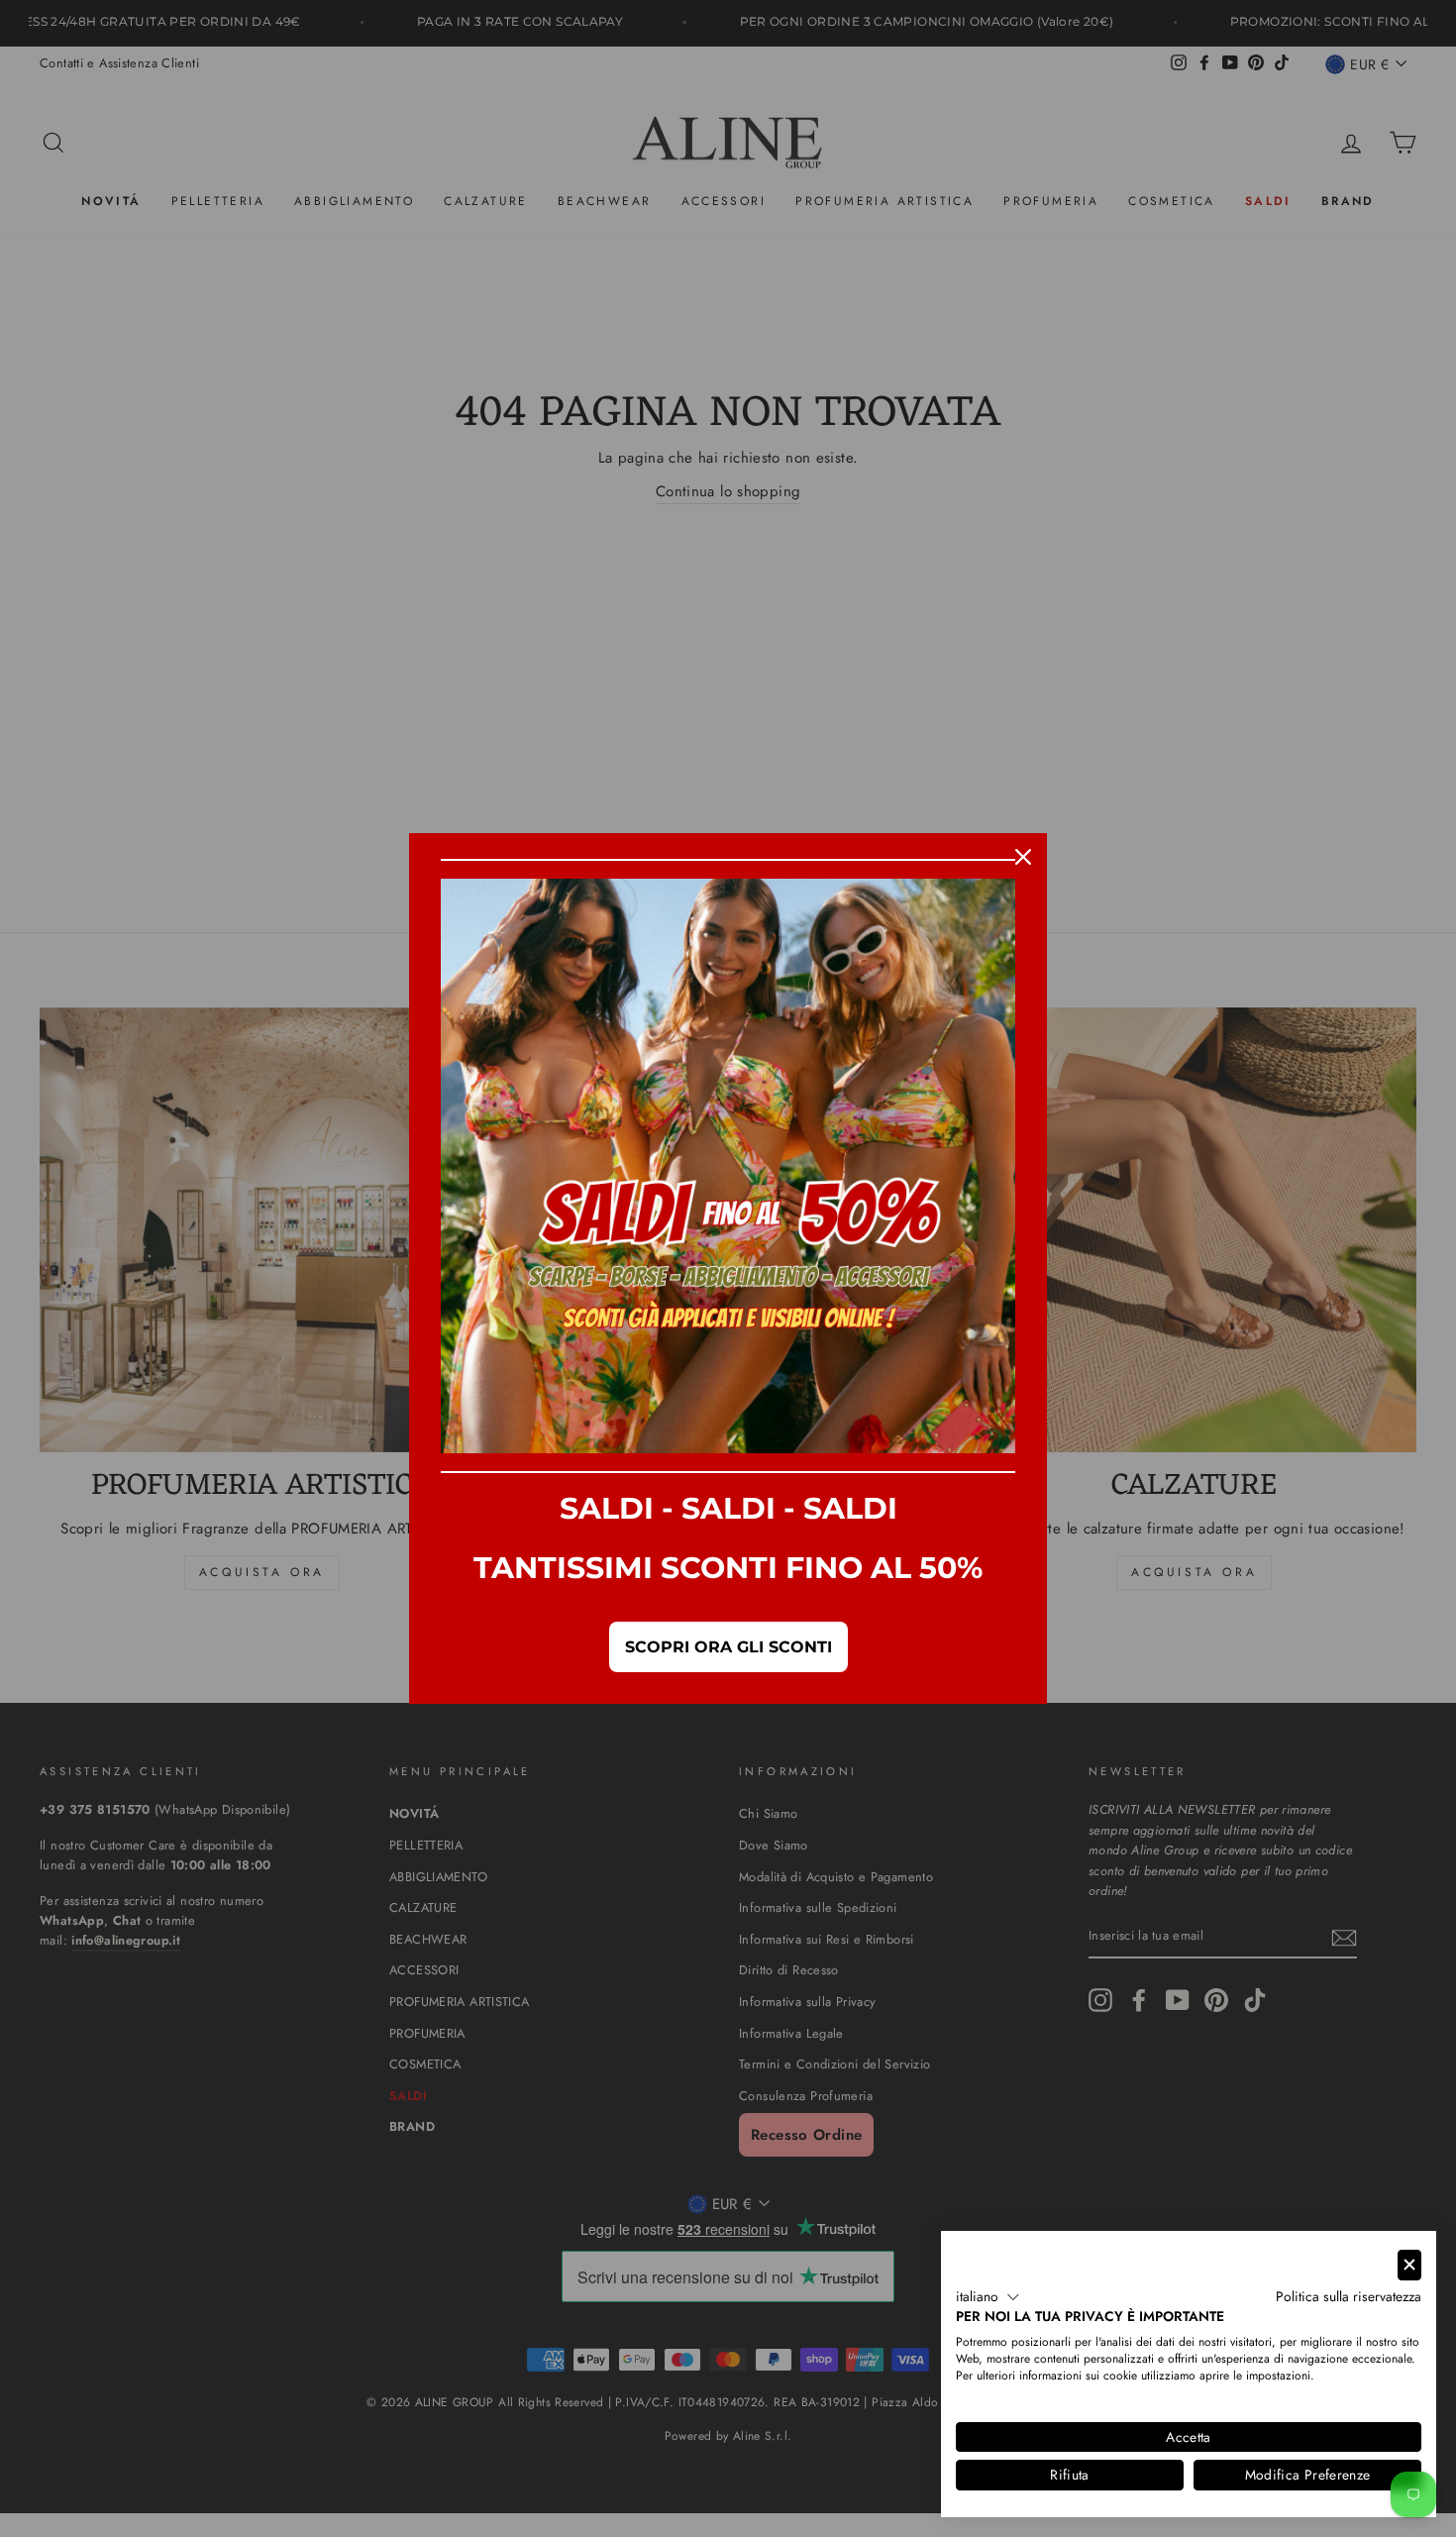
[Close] (1023, 857)
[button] (988, 2297)
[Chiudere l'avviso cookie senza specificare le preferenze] (1409, 2265)
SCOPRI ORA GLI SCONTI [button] (728, 1647)
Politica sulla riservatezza (1349, 2296)
